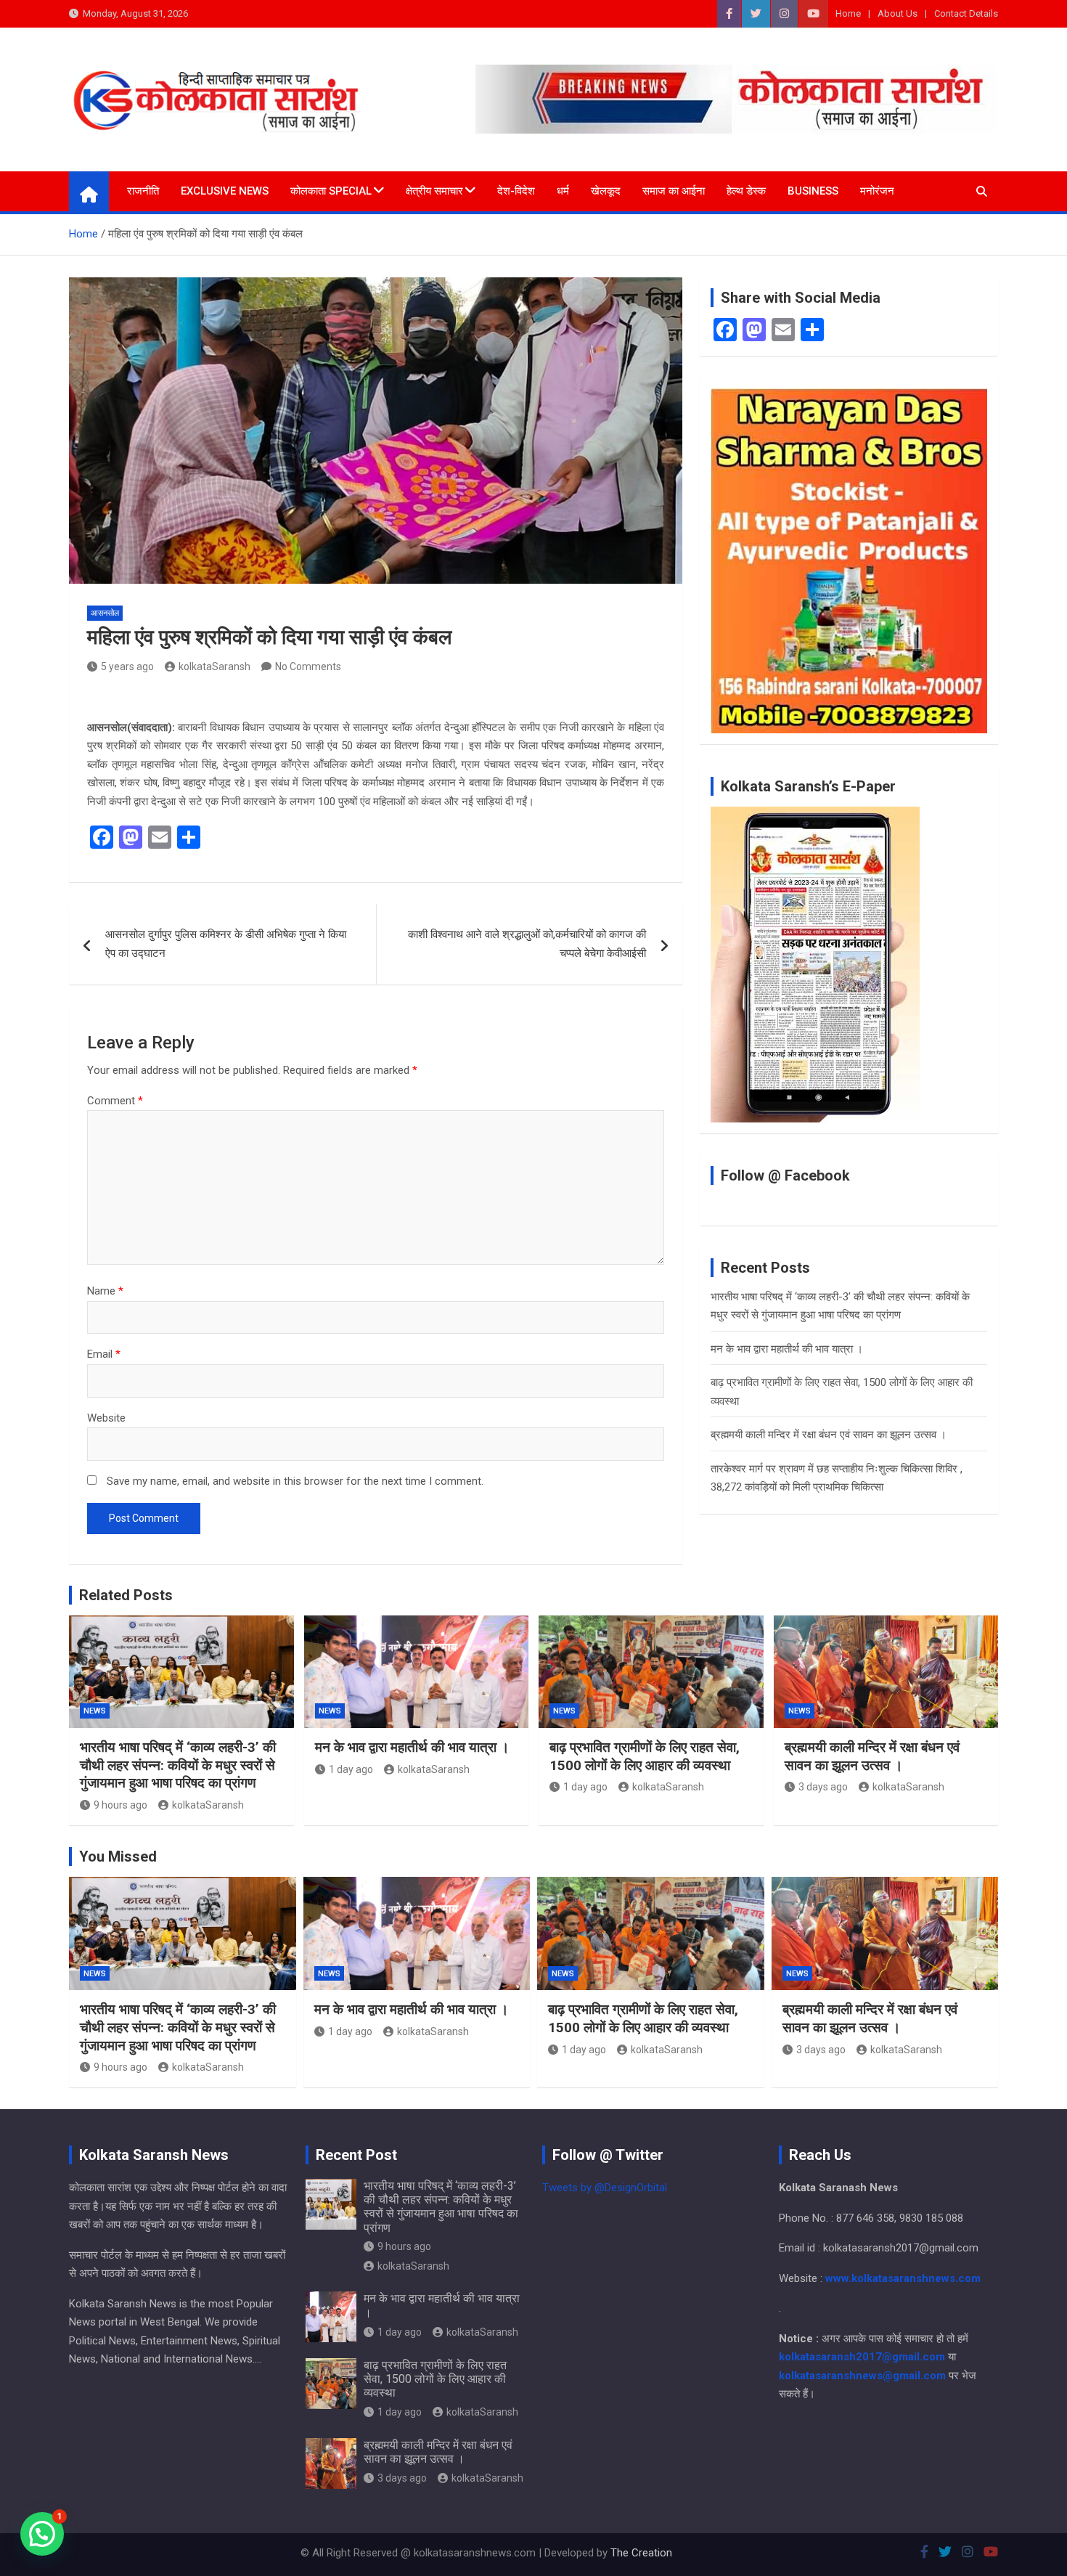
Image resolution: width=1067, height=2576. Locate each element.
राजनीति (143, 191)
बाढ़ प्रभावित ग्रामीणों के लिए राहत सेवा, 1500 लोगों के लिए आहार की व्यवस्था (645, 1756)
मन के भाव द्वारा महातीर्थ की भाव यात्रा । (787, 1349)
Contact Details (966, 13)
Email (104, 1354)
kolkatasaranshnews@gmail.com (862, 2376)
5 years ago (127, 667)
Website (106, 1418)
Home (848, 13)
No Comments (308, 667)
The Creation (641, 2553)
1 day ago (351, 1769)
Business (813, 191)
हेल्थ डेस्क (746, 191)
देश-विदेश (516, 191)
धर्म (563, 191)
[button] (42, 2534)
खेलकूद (606, 191)
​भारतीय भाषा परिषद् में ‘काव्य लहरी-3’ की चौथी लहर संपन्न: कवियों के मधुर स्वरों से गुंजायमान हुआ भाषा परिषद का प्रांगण (178, 1765)
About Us (898, 13)
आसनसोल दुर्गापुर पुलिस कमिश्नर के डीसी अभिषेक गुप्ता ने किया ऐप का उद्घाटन (226, 944)
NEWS (95, 1711)
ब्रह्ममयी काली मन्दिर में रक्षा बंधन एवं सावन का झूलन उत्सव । (829, 1435)
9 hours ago (120, 1805)
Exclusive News (225, 191)
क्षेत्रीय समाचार (434, 191)
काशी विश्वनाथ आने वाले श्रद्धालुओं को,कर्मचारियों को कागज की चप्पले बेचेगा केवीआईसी (527, 944)
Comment (115, 1101)
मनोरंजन (877, 191)
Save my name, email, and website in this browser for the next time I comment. (295, 1481)
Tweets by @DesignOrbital (605, 2188)
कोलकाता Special (331, 191)
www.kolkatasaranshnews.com (903, 2278)
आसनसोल (105, 613)
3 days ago (823, 1787)
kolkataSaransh (214, 667)
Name (105, 1291)
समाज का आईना (674, 191)
